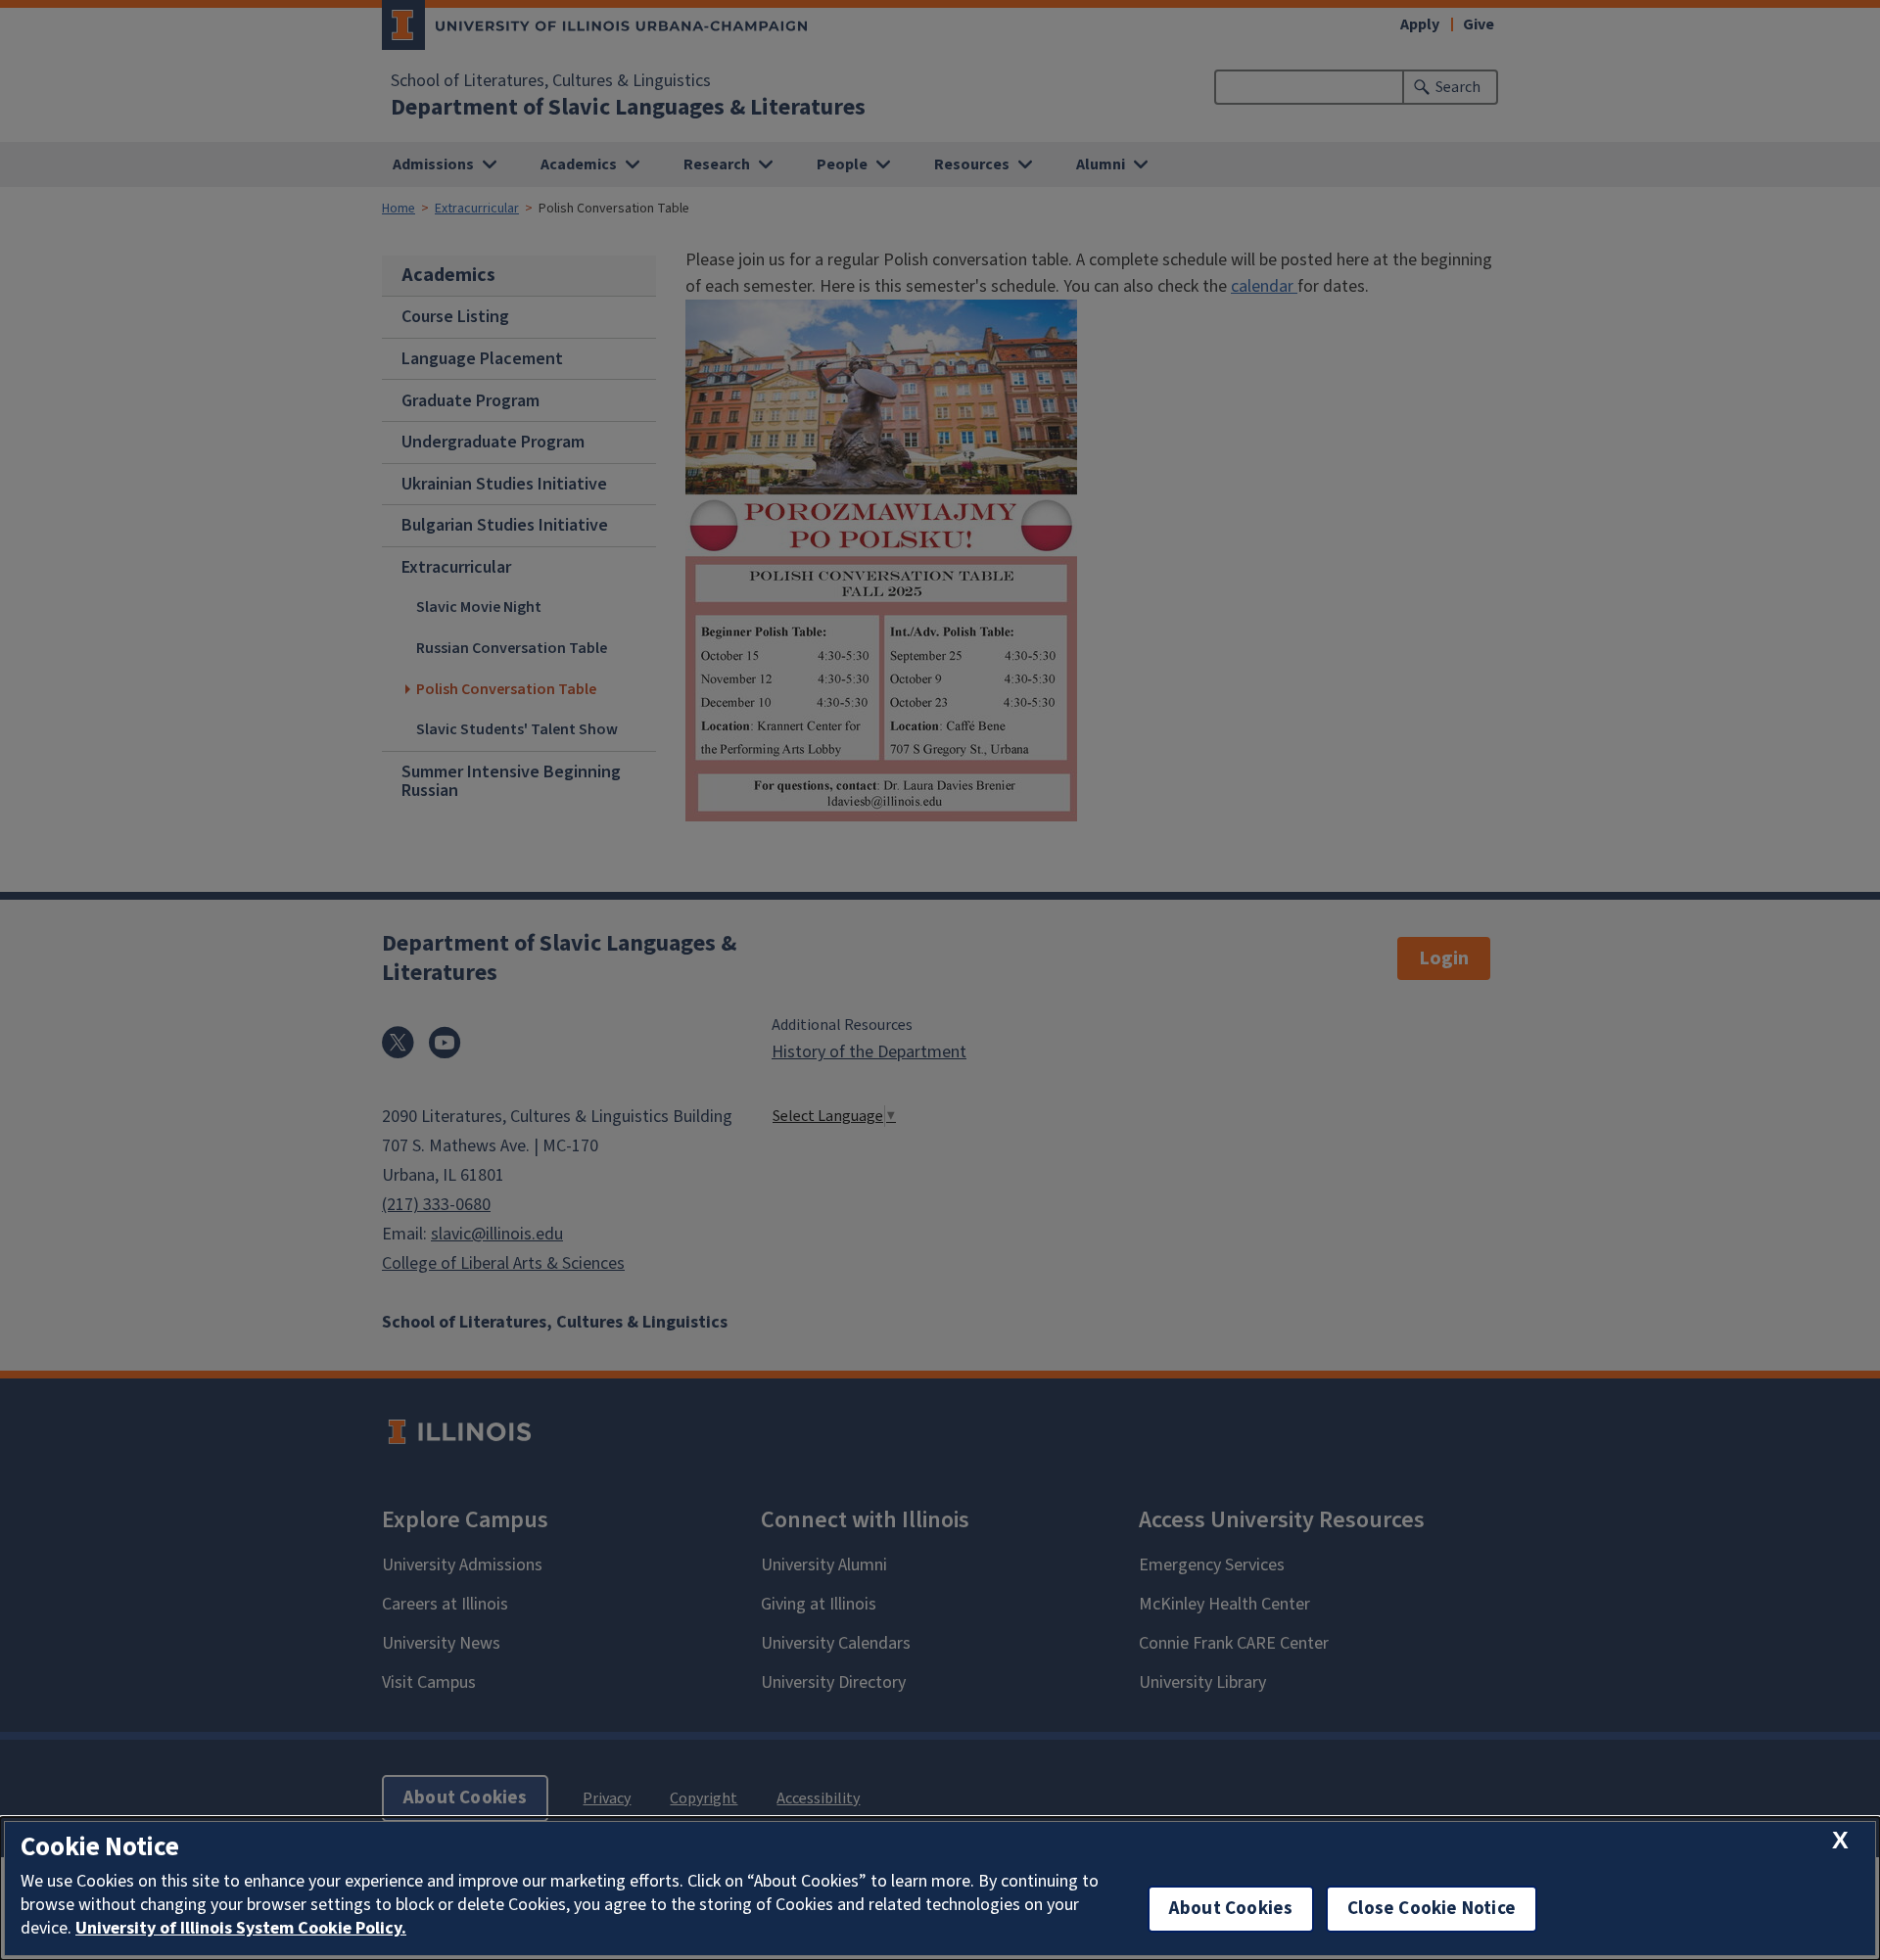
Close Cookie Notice (1432, 1909)
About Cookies (1231, 1909)
